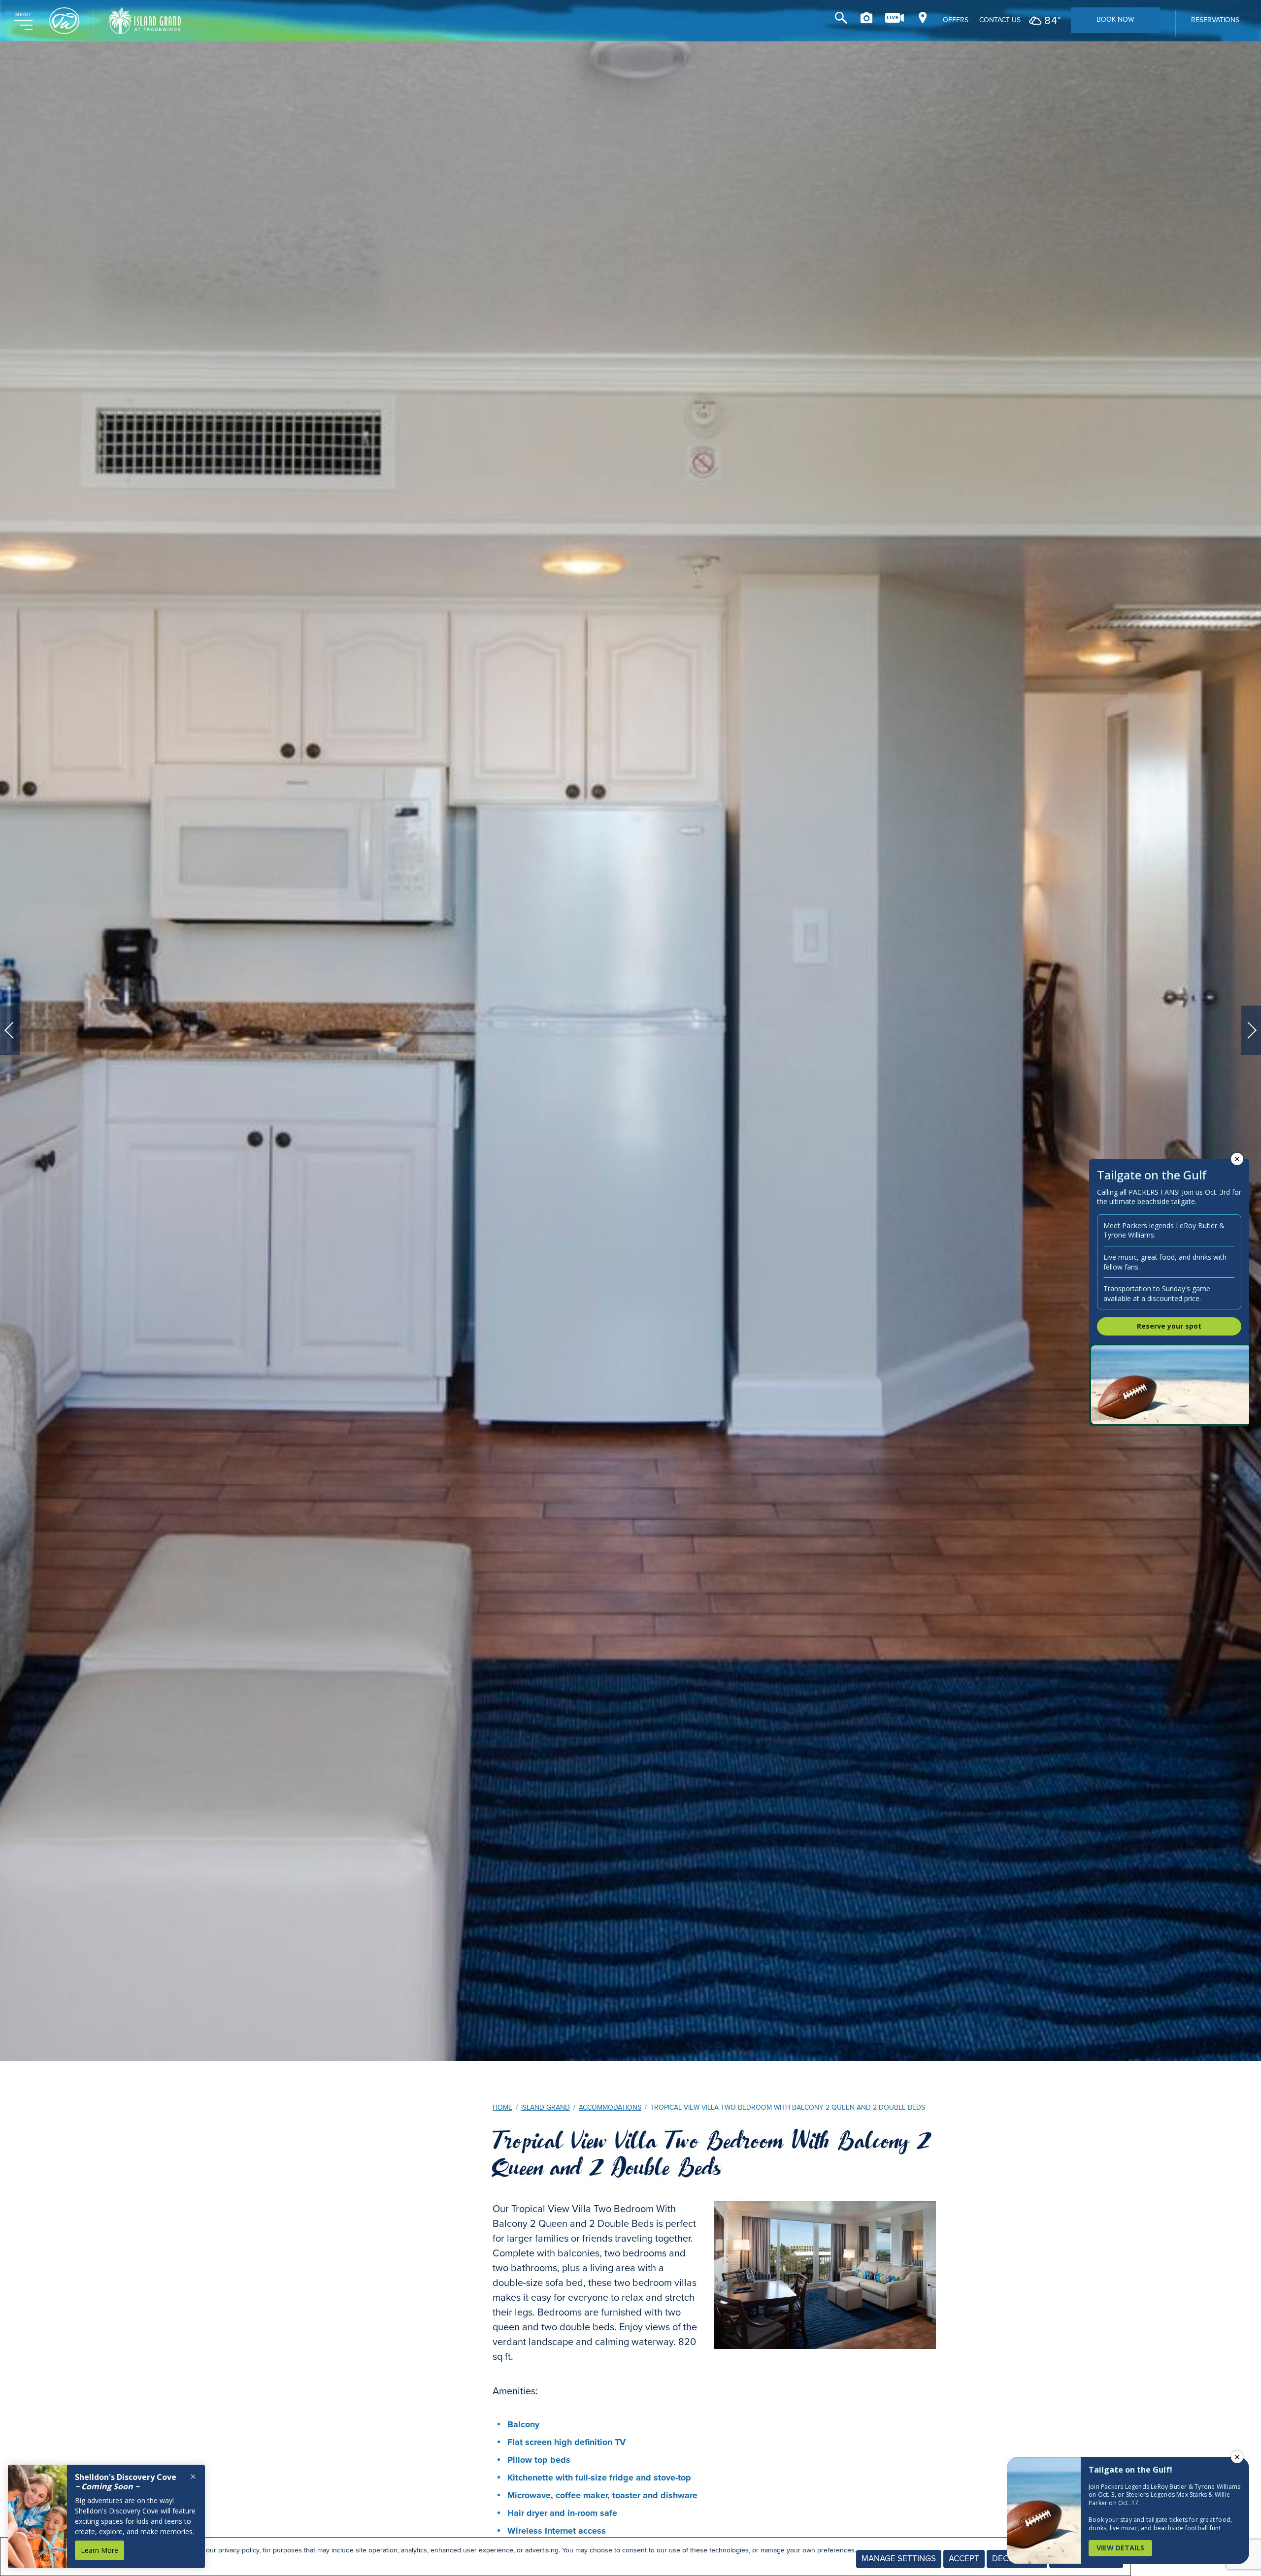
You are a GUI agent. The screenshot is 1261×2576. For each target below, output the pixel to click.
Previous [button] (10, 1030)
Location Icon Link (923, 18)
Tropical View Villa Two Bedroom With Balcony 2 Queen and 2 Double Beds (712, 2155)
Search (841, 18)
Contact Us (1000, 20)
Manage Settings (899, 2559)
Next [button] (1251, 1030)
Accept (964, 2559)
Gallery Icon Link (866, 18)
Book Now (1115, 19)
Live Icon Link (895, 18)
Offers (956, 20)
